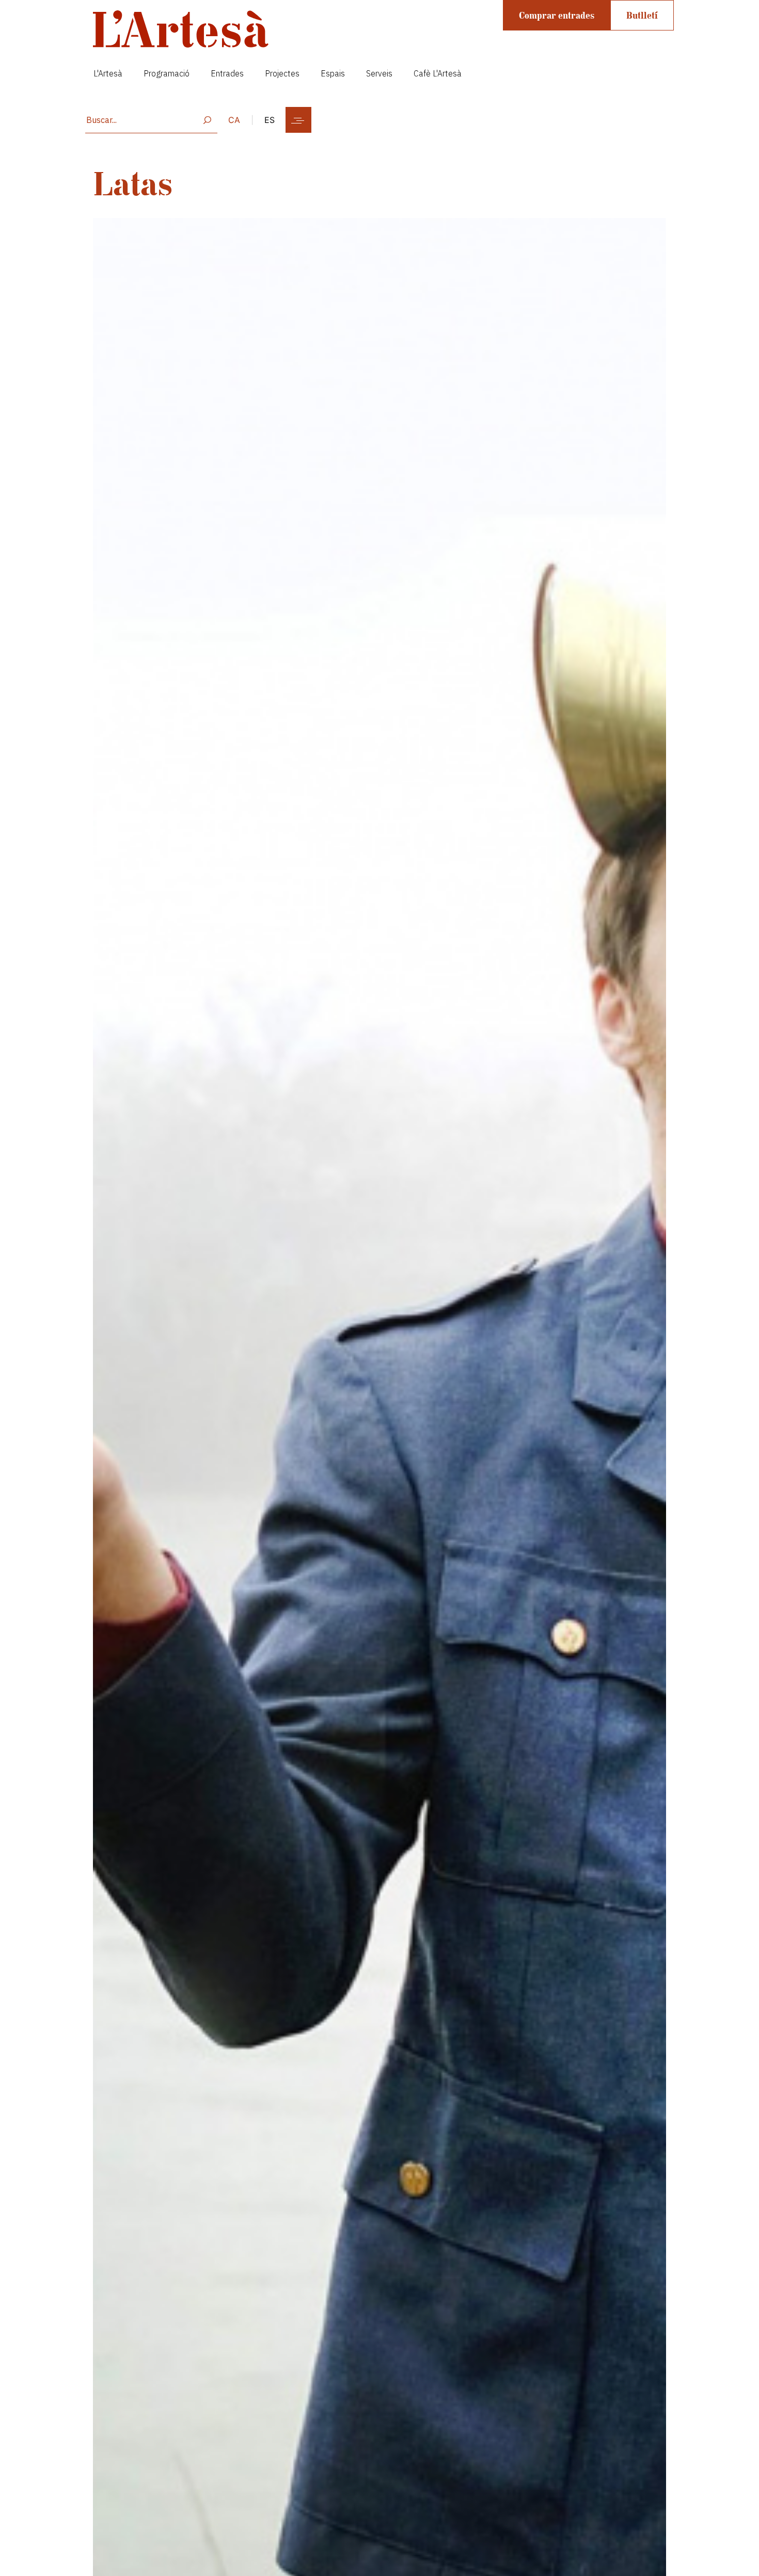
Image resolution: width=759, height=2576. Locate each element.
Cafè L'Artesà (438, 73)
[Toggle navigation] (298, 120)
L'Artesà (108, 73)
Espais (333, 73)
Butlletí (642, 15)
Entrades (227, 73)
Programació (167, 73)
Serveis (379, 73)
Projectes (282, 73)
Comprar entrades (557, 15)
